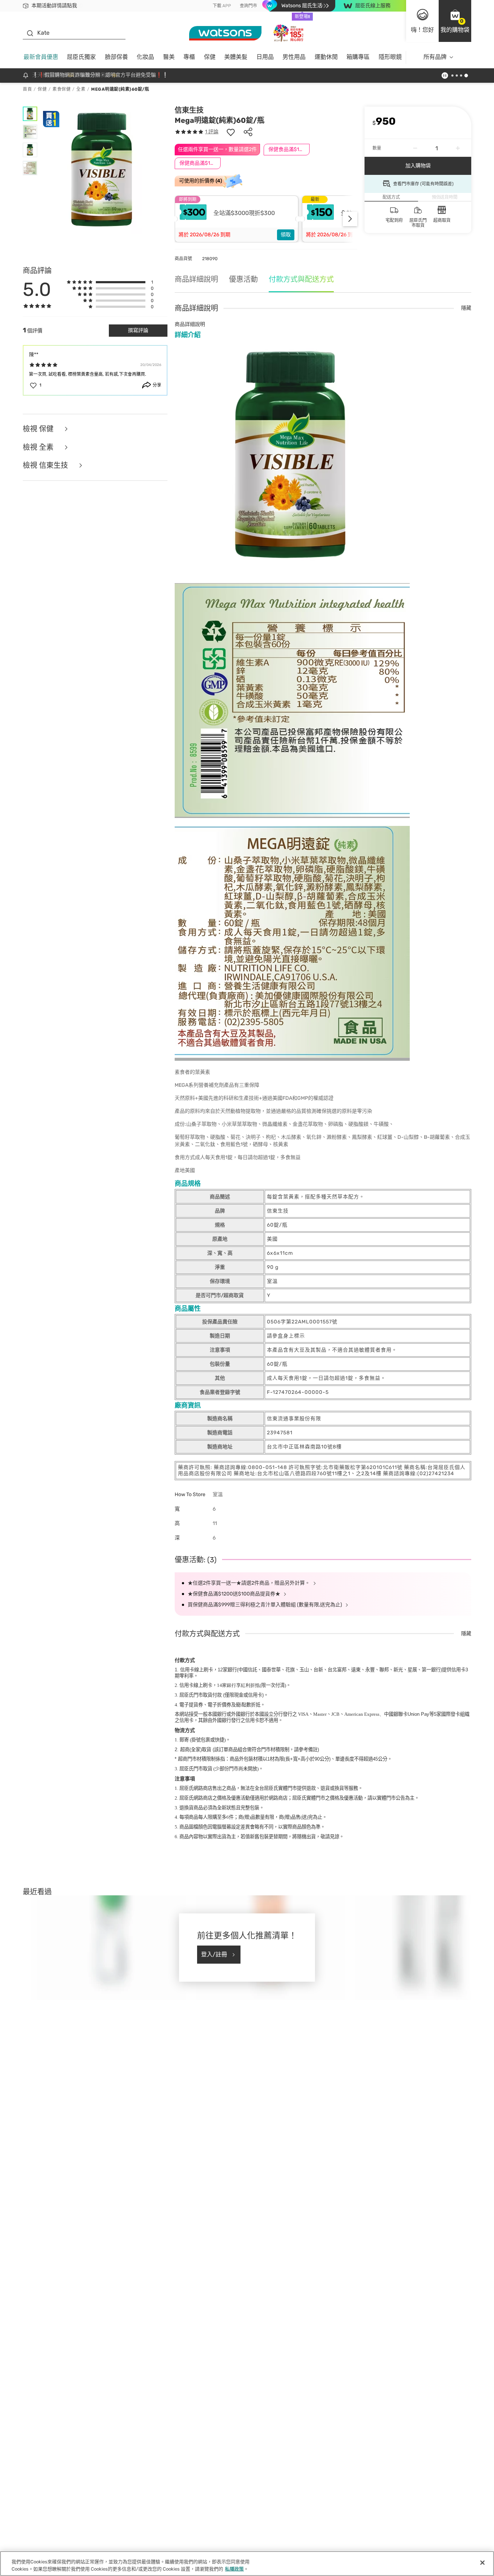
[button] (455, 21)
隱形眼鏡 (390, 57)
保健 (210, 57)
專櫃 (189, 57)
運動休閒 (326, 57)
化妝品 (145, 57)
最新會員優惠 (41, 57)
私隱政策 (234, 2569)
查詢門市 (248, 6)
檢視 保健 (39, 429)
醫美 (169, 57)
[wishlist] (231, 132)
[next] (350, 219)
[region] (247, 2564)
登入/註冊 (214, 1954)
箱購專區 (358, 57)
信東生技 (189, 110)
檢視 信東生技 (46, 466)
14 (238, 1685)
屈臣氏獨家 (81, 57)
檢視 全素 (39, 447)
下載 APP (222, 6)
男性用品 (294, 57)
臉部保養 (116, 57)
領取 (286, 235)
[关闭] (482, 2563)
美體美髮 (236, 57)
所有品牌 (435, 57)
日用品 (265, 57)
